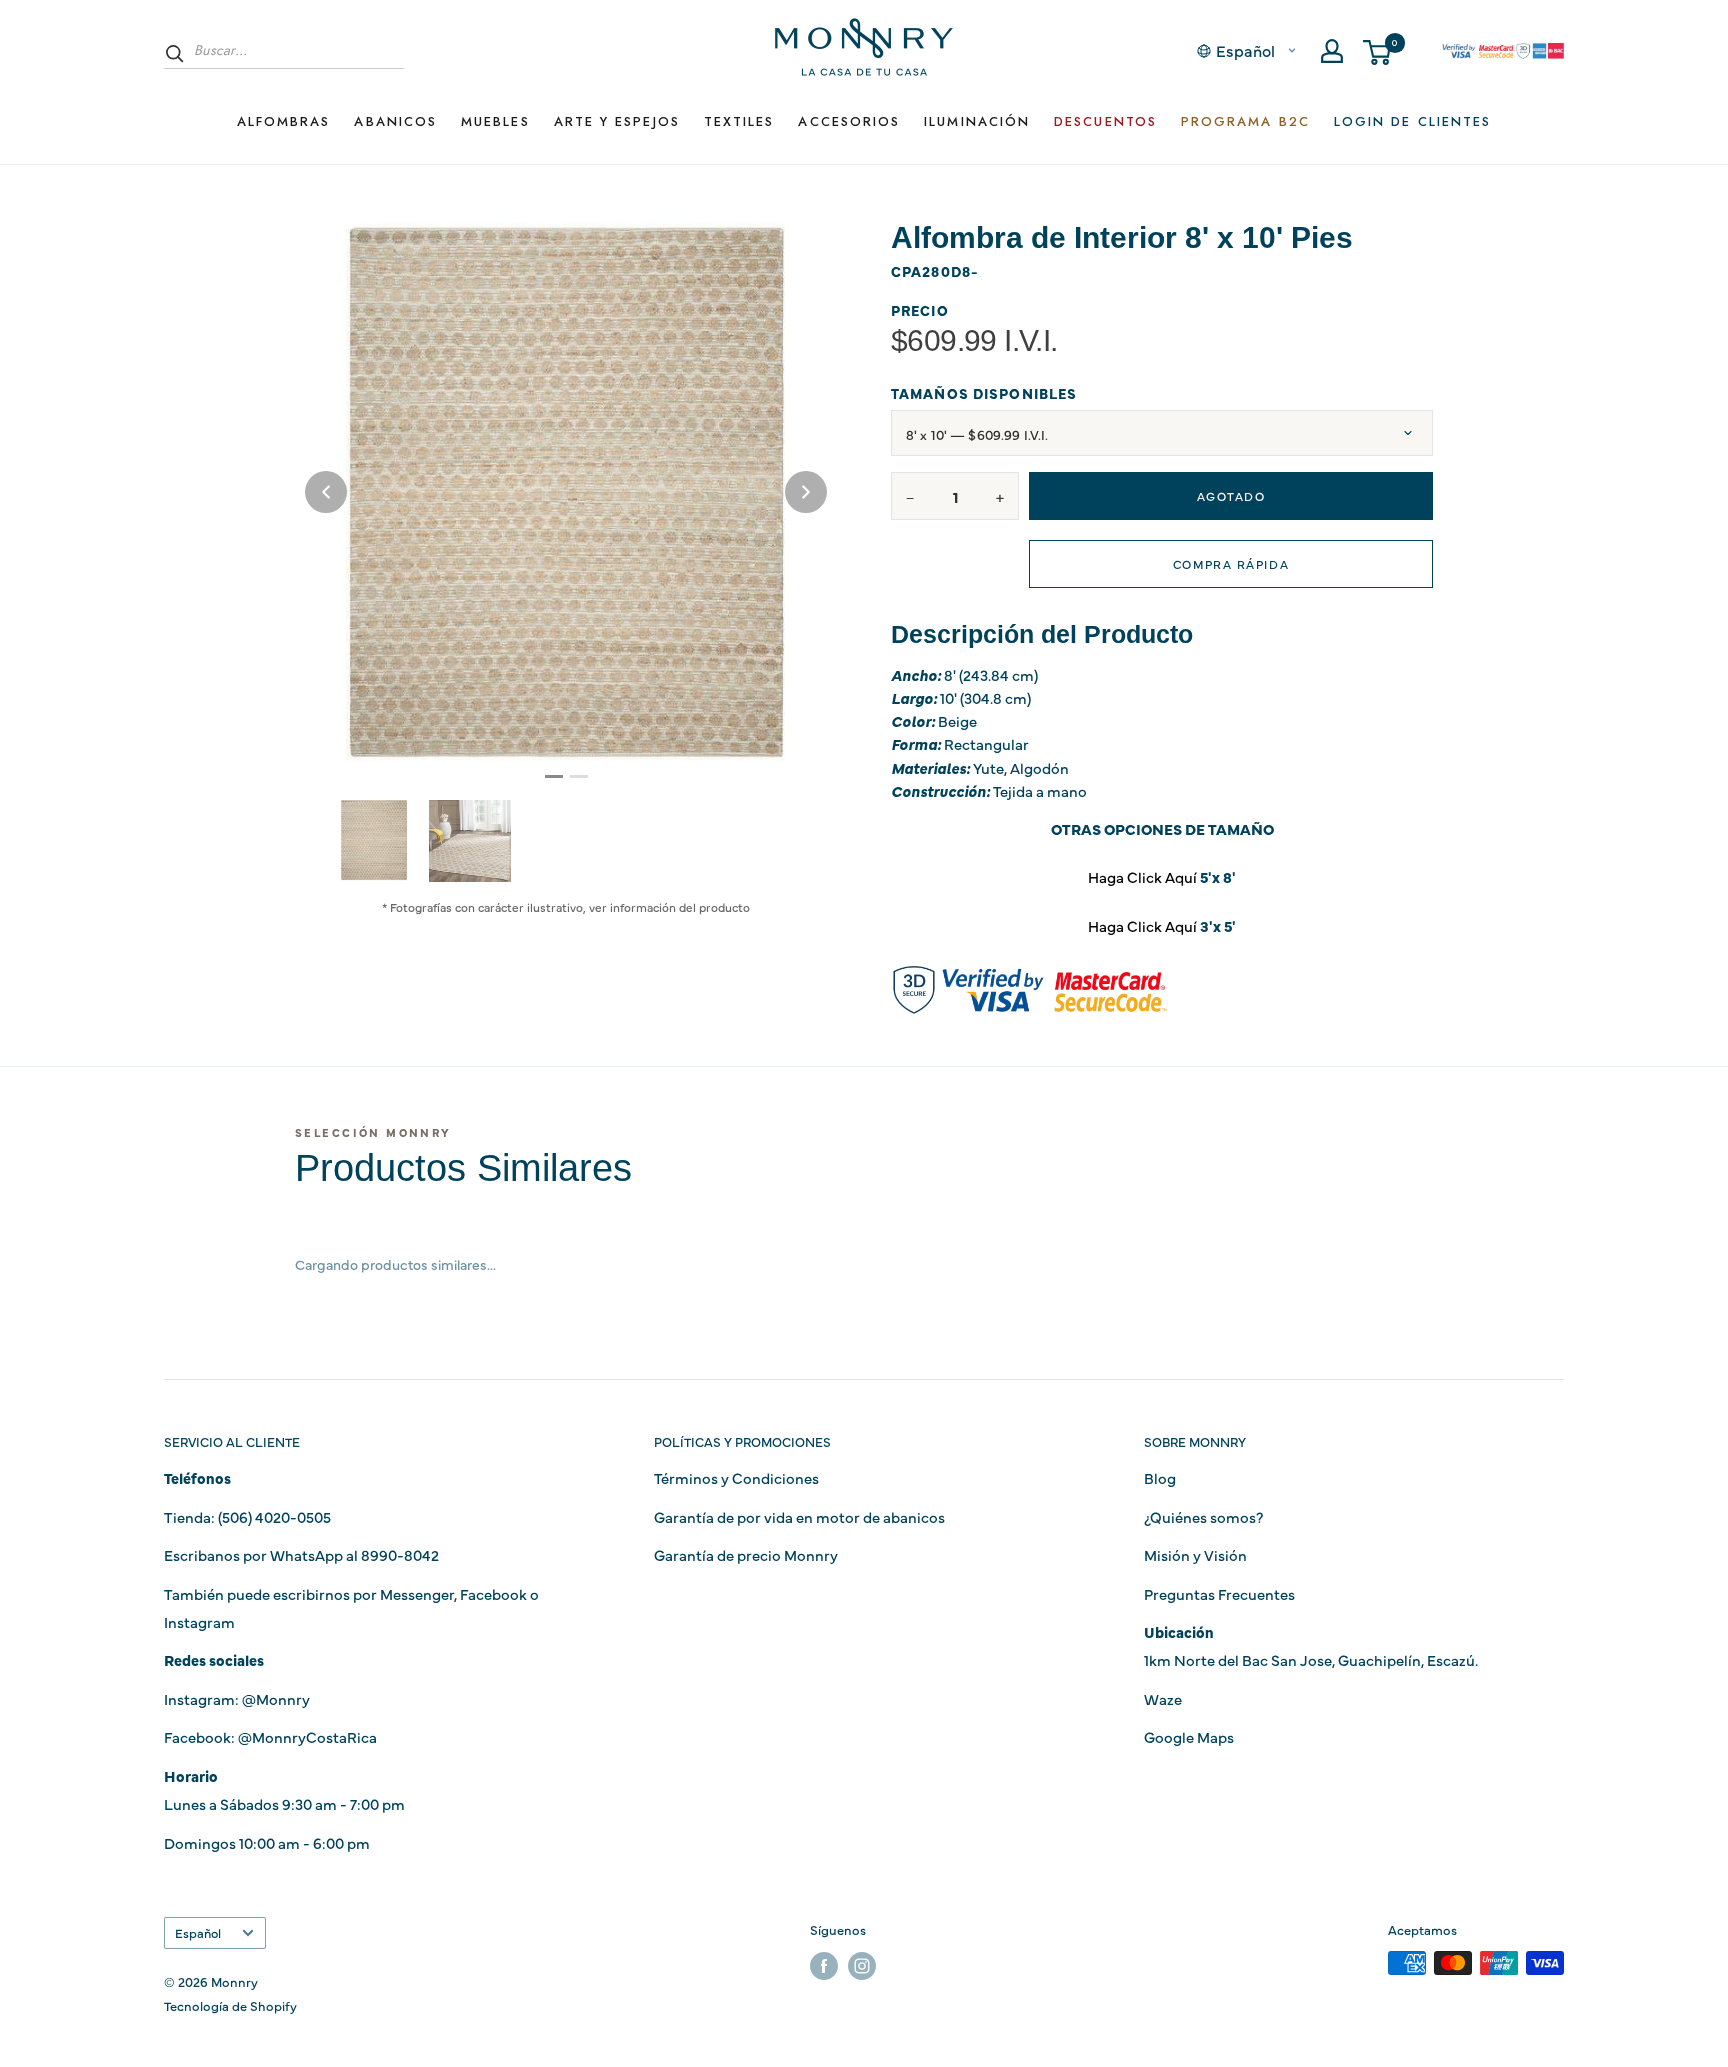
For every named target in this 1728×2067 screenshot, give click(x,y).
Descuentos (1105, 121)
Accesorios (849, 121)
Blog (1160, 1477)
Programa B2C (1245, 121)
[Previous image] (326, 492)
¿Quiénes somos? (1203, 1516)
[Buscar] (175, 53)
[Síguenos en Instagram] (862, 1965)
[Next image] (806, 492)
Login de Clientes (1412, 121)
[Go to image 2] (579, 776)
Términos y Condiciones (736, 1477)
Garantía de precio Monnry (746, 1554)
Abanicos (395, 121)
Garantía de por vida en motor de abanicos (799, 1516)
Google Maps (1189, 1736)
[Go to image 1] (554, 776)
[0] (1378, 51)
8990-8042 (400, 1554)
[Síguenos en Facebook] (824, 1965)
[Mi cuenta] (1332, 51)
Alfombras (284, 121)
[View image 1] (374, 840)
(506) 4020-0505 (274, 1516)
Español (198, 1932)
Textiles (739, 121)
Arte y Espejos (617, 121)
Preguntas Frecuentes (1219, 1593)
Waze (1163, 1698)
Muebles (495, 121)
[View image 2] (470, 841)
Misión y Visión (1195, 1554)
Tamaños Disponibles (984, 393)
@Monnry (276, 1698)
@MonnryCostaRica (307, 1736)
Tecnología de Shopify (230, 2005)
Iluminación (977, 121)
